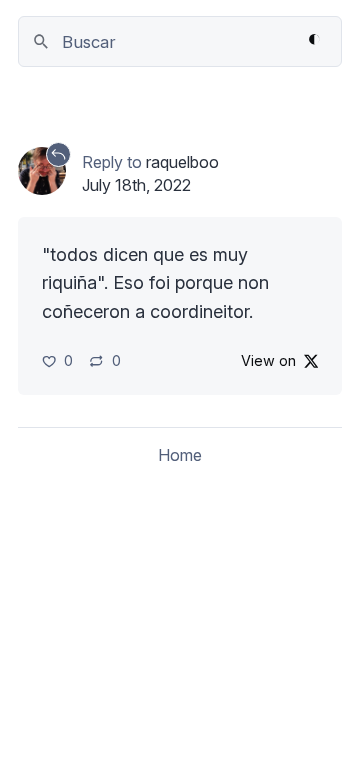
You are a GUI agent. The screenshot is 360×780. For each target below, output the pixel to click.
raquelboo (182, 162)
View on (268, 360)
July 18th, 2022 (136, 185)
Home (180, 455)
